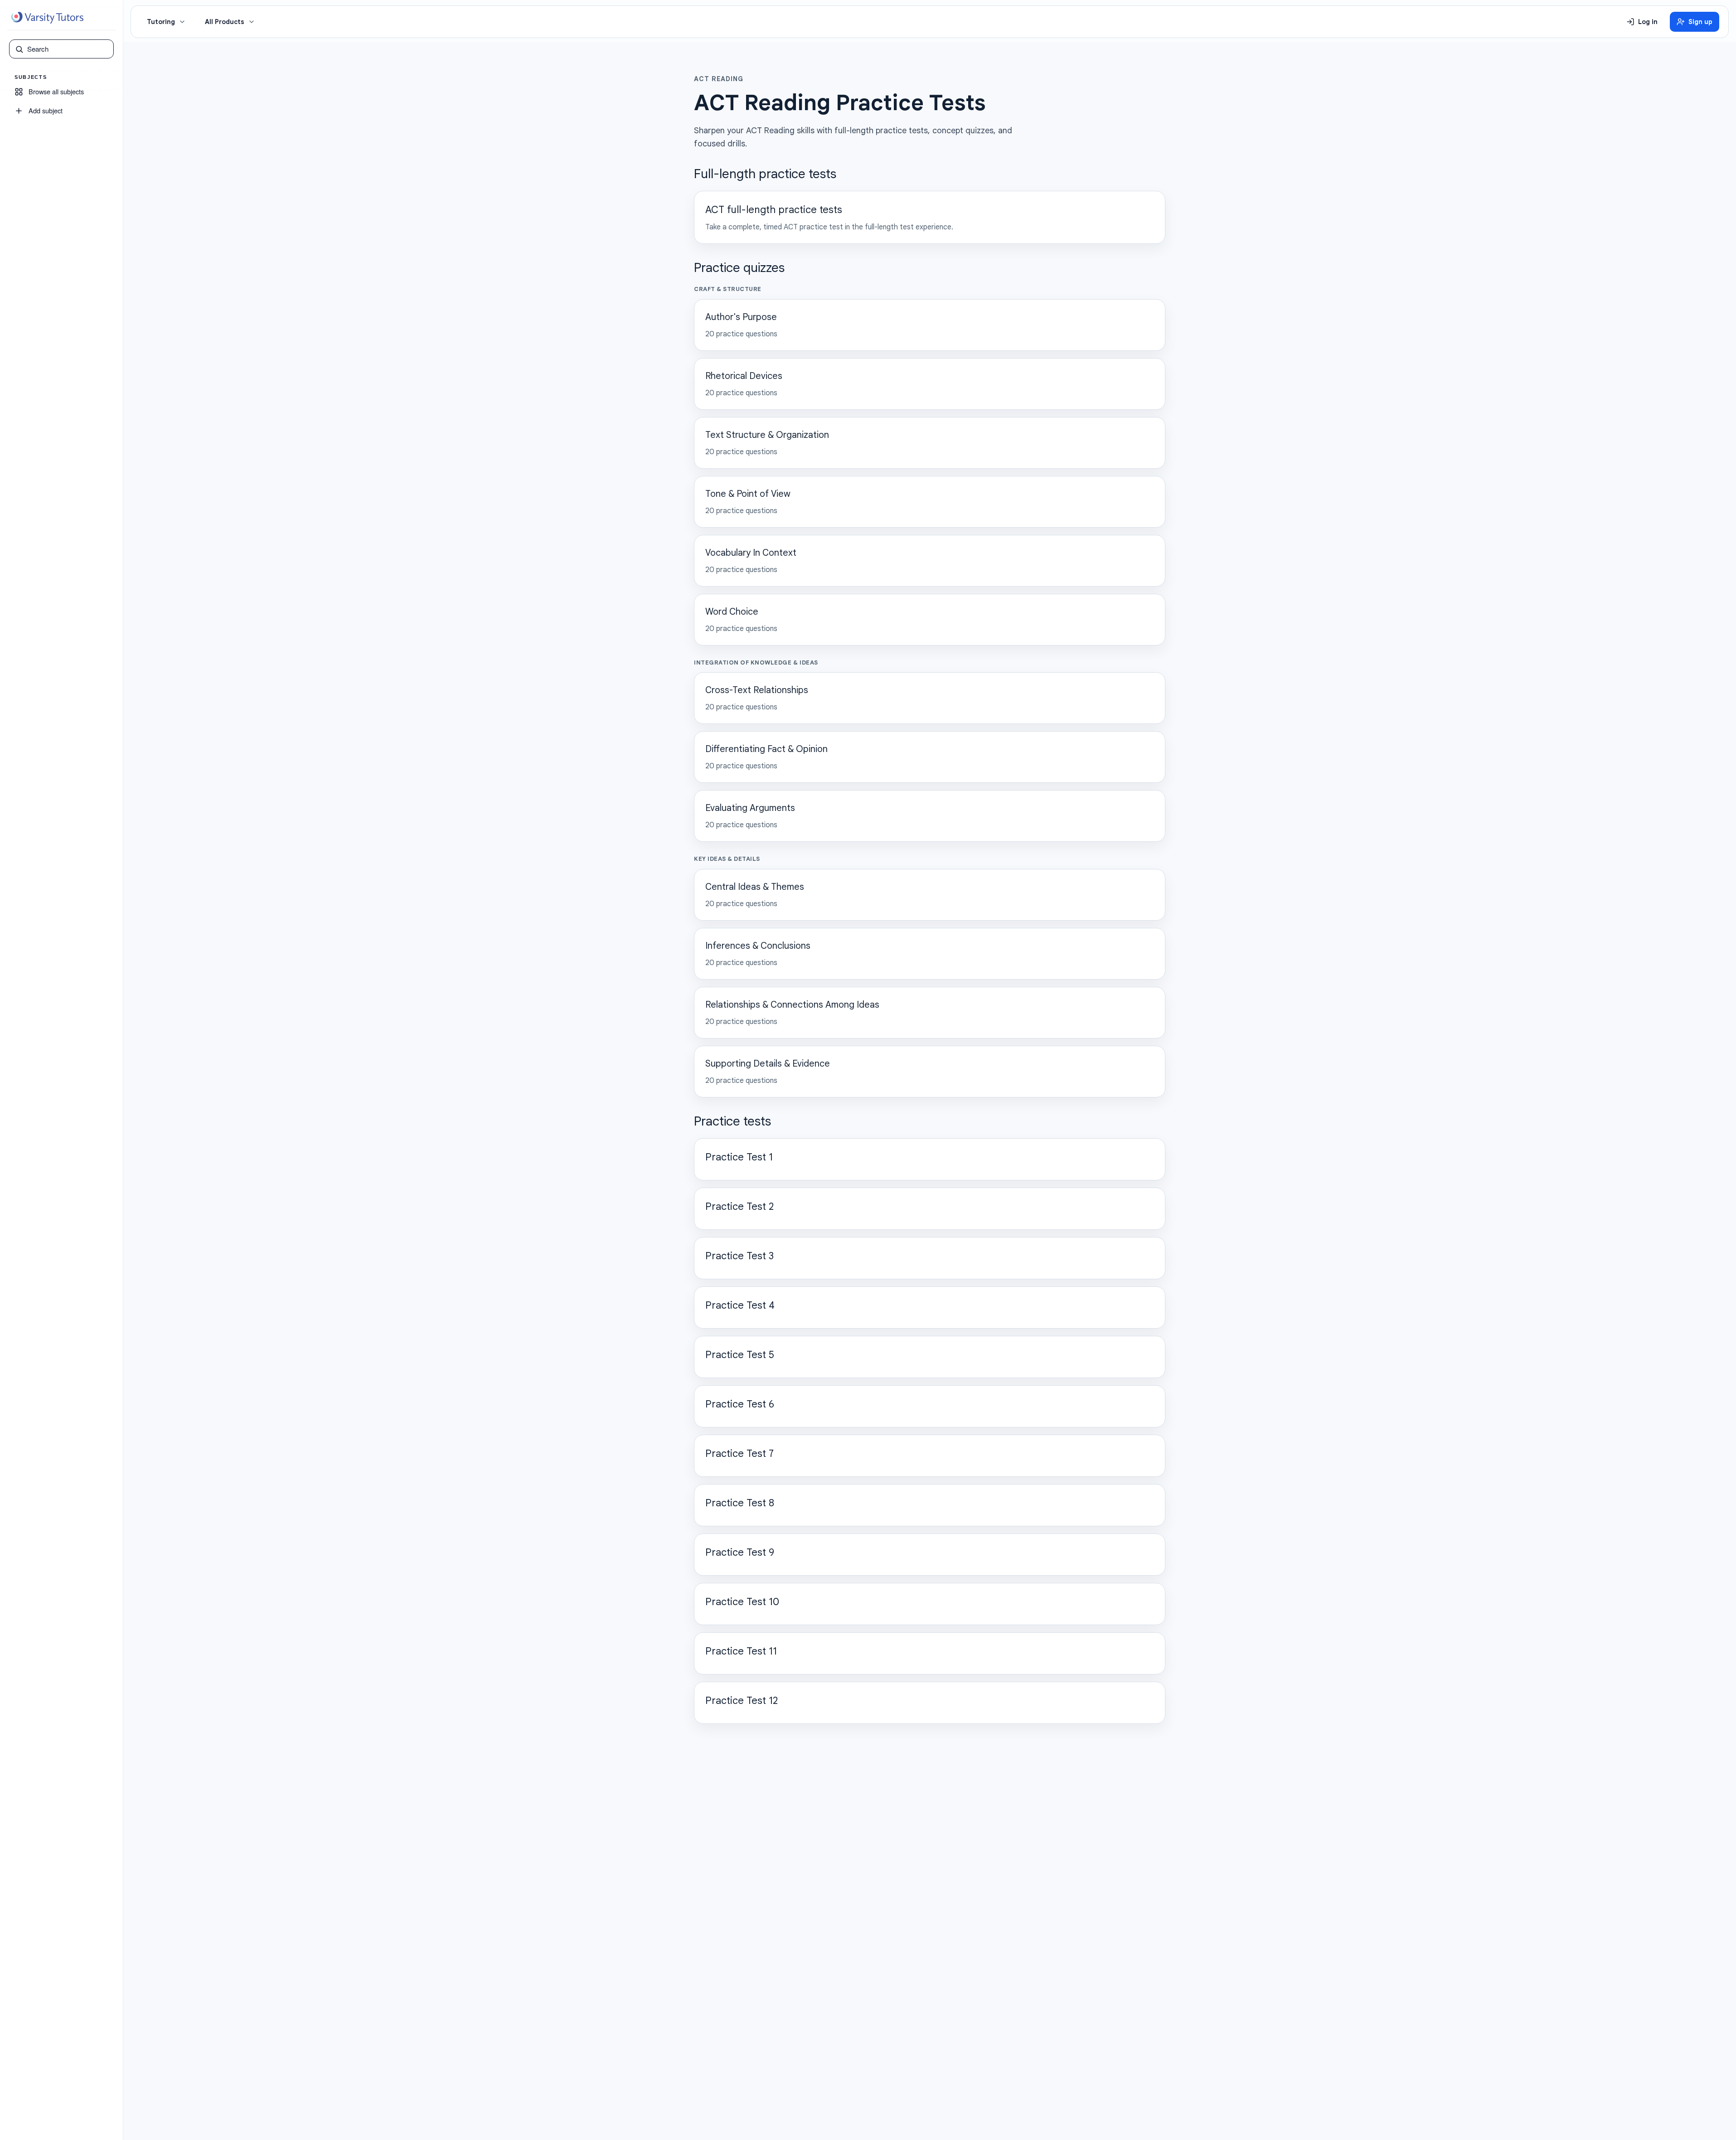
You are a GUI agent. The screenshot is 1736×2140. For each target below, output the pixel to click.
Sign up (1700, 22)
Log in (1648, 22)
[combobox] (68, 49)
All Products (225, 22)
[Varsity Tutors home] (47, 18)
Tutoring (161, 22)
